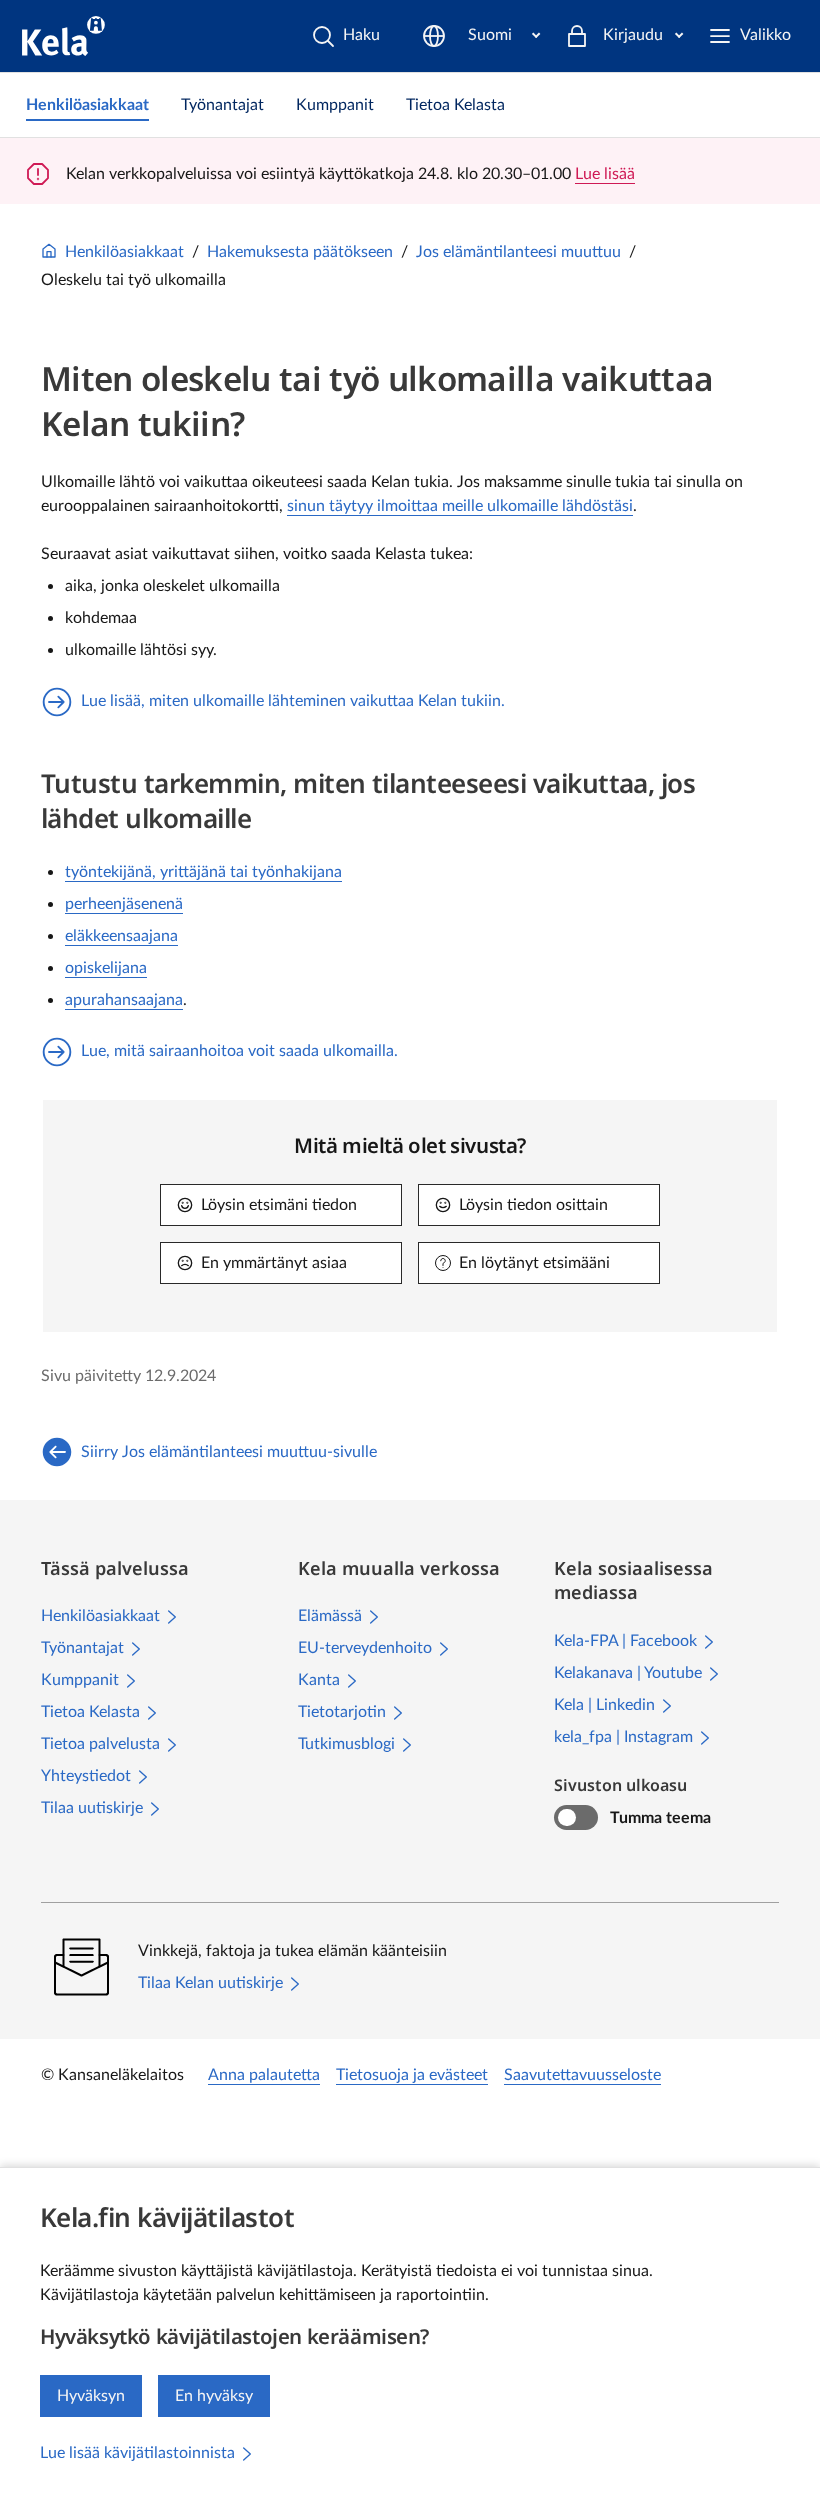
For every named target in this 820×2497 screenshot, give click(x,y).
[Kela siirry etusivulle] (63, 36)
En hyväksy (214, 2396)
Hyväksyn (91, 2396)
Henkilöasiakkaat (124, 252)
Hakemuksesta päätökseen (300, 252)
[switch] (575, 1818)
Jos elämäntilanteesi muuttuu (518, 252)
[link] (87, 105)
